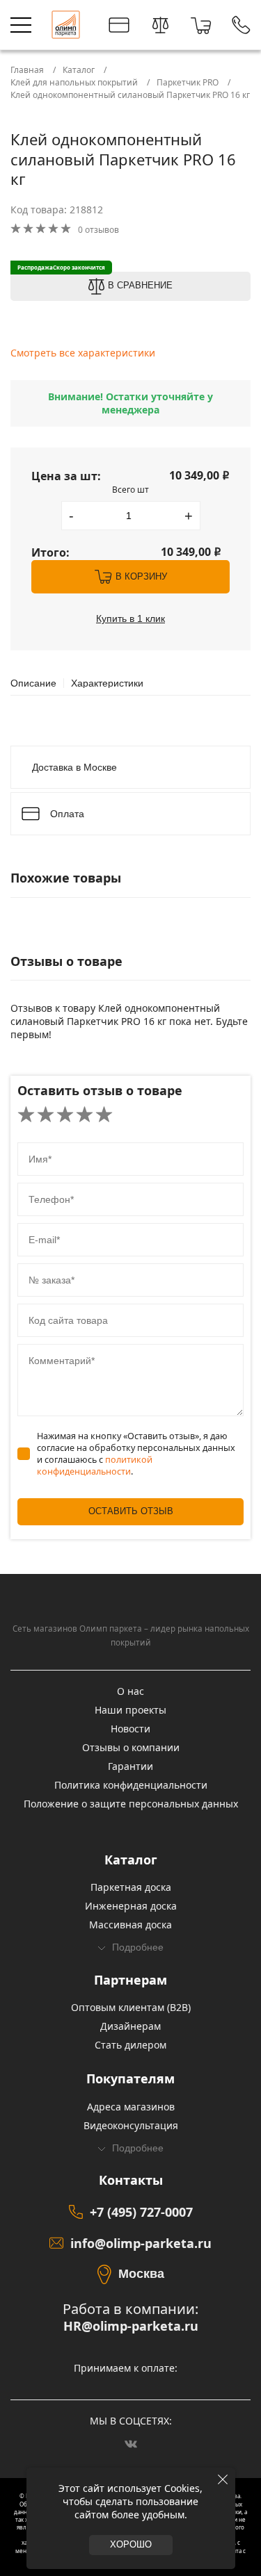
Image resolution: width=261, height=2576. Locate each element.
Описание (33, 683)
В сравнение (140, 286)
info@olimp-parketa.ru (141, 2243)
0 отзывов (98, 230)
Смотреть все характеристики (83, 353)
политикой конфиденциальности (95, 1466)
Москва (141, 2274)
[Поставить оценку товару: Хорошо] (85, 1115)
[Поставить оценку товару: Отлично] (104, 1115)
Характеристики (107, 683)
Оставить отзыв (131, 1511)
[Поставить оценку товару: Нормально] (65, 1115)
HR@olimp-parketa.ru (131, 2326)
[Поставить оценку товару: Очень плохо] (26, 1115)
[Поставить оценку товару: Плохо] (46, 1115)
